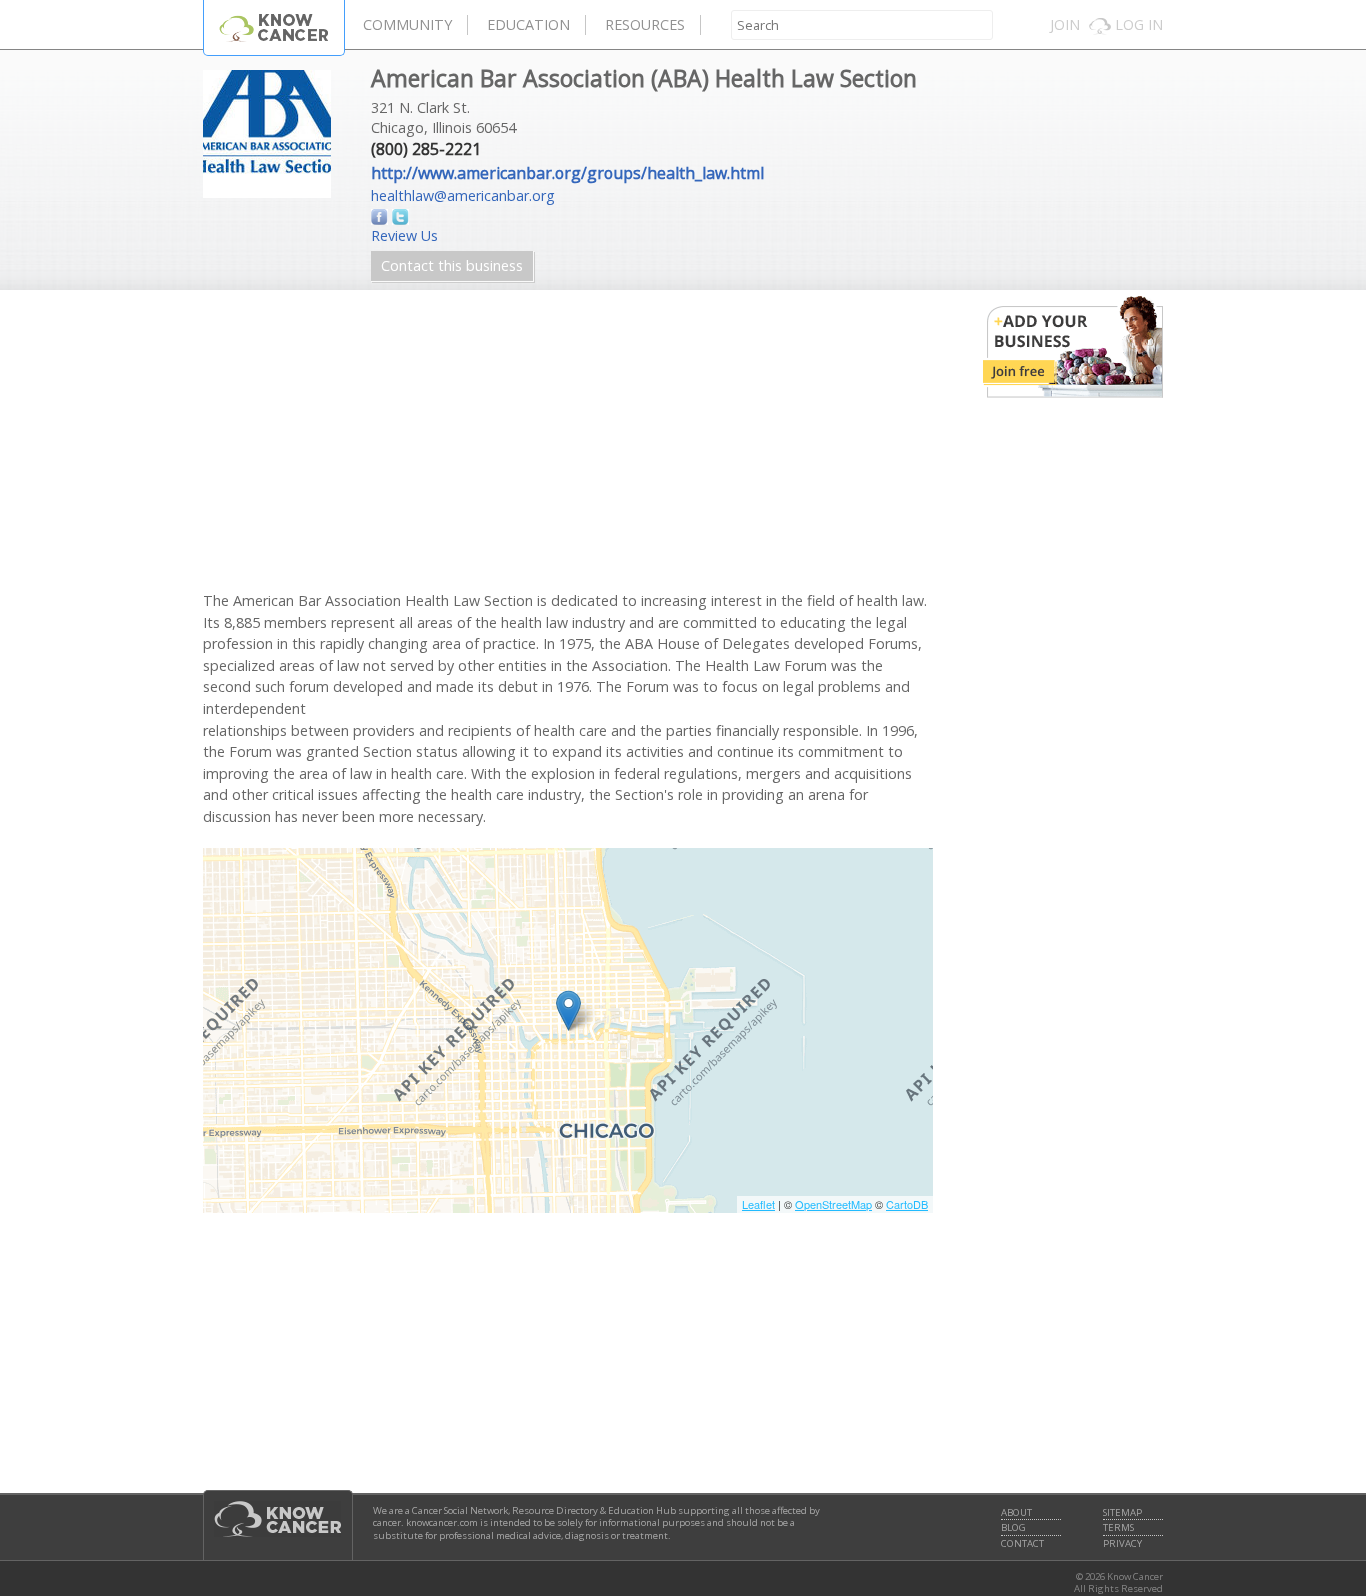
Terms (1118, 1528)
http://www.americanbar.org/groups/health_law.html (567, 173)
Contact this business (452, 265)
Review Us (404, 235)
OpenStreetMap (833, 1204)
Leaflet (758, 1204)
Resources (645, 24)
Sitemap (1122, 1513)
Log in (1139, 24)
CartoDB (907, 1204)
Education (528, 24)
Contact (1022, 1544)
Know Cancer (274, 27)
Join (1065, 24)
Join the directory (1073, 347)
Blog (1013, 1528)
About (1016, 1513)
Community (407, 24)
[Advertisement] (568, 450)
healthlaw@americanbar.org (463, 195)
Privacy (1122, 1544)
